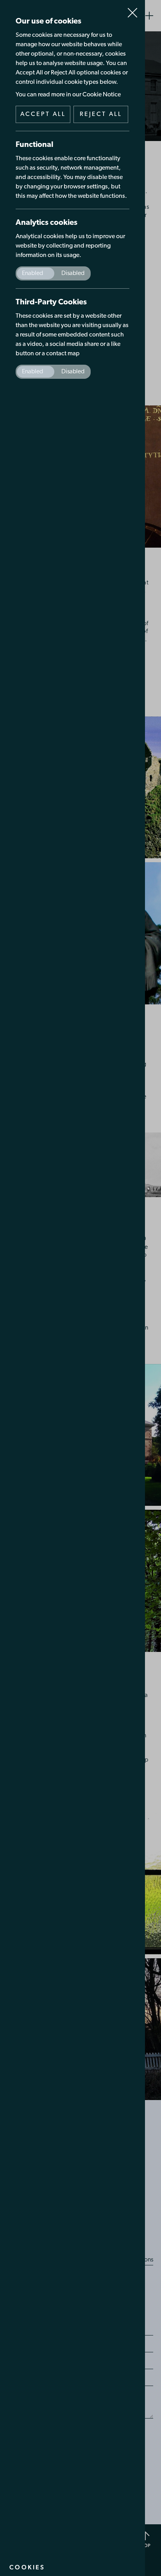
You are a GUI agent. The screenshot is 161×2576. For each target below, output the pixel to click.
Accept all (43, 114)
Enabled (32, 273)
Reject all (101, 114)
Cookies (27, 2567)
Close (132, 9)
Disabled (73, 273)
